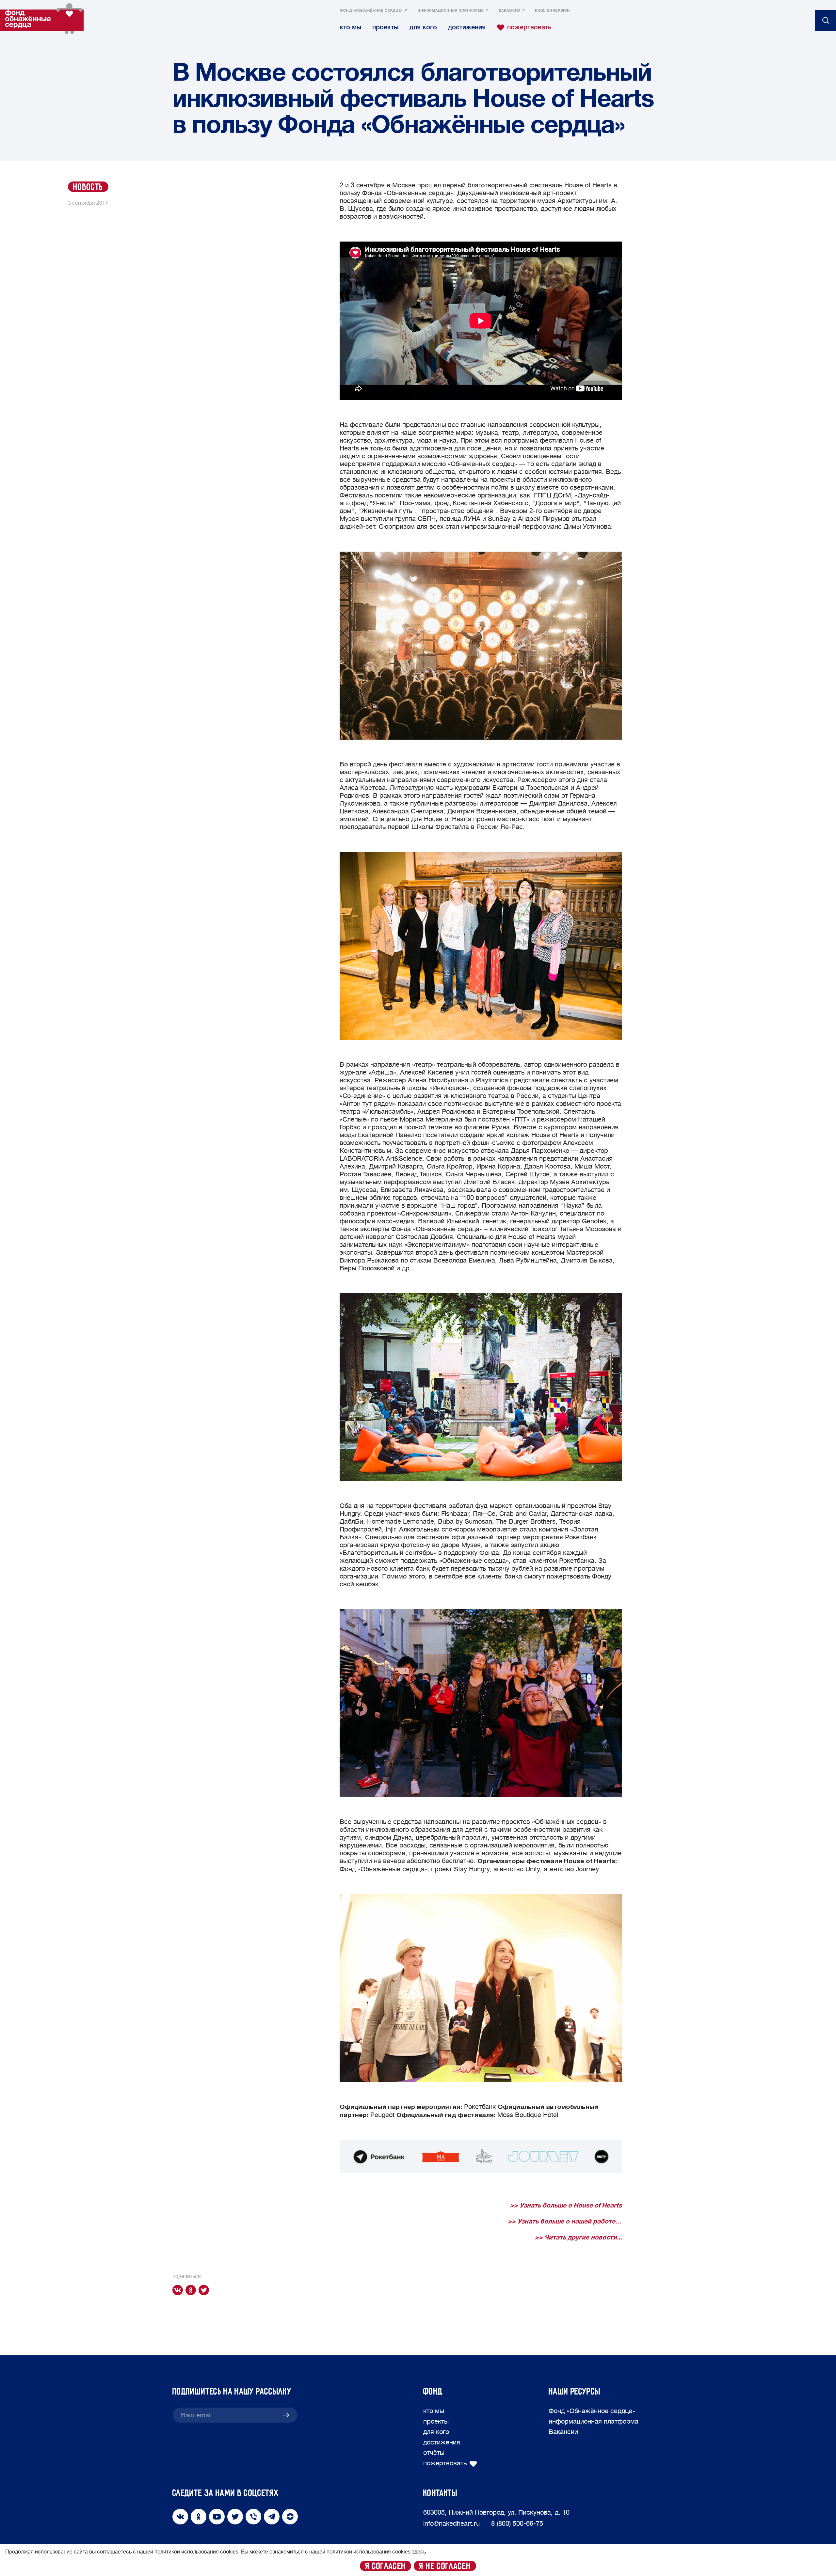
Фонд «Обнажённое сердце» (371, 11)
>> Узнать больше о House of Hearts (566, 2206)
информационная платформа (450, 11)
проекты (385, 27)
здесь (419, 2552)
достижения (467, 27)
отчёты (434, 2453)
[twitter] (205, 2290)
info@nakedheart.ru (451, 2524)
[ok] (192, 2290)
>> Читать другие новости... (578, 2238)
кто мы (350, 27)
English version (552, 11)
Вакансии (510, 11)
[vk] (179, 2290)
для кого (423, 27)
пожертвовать (529, 27)
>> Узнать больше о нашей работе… (565, 2222)
